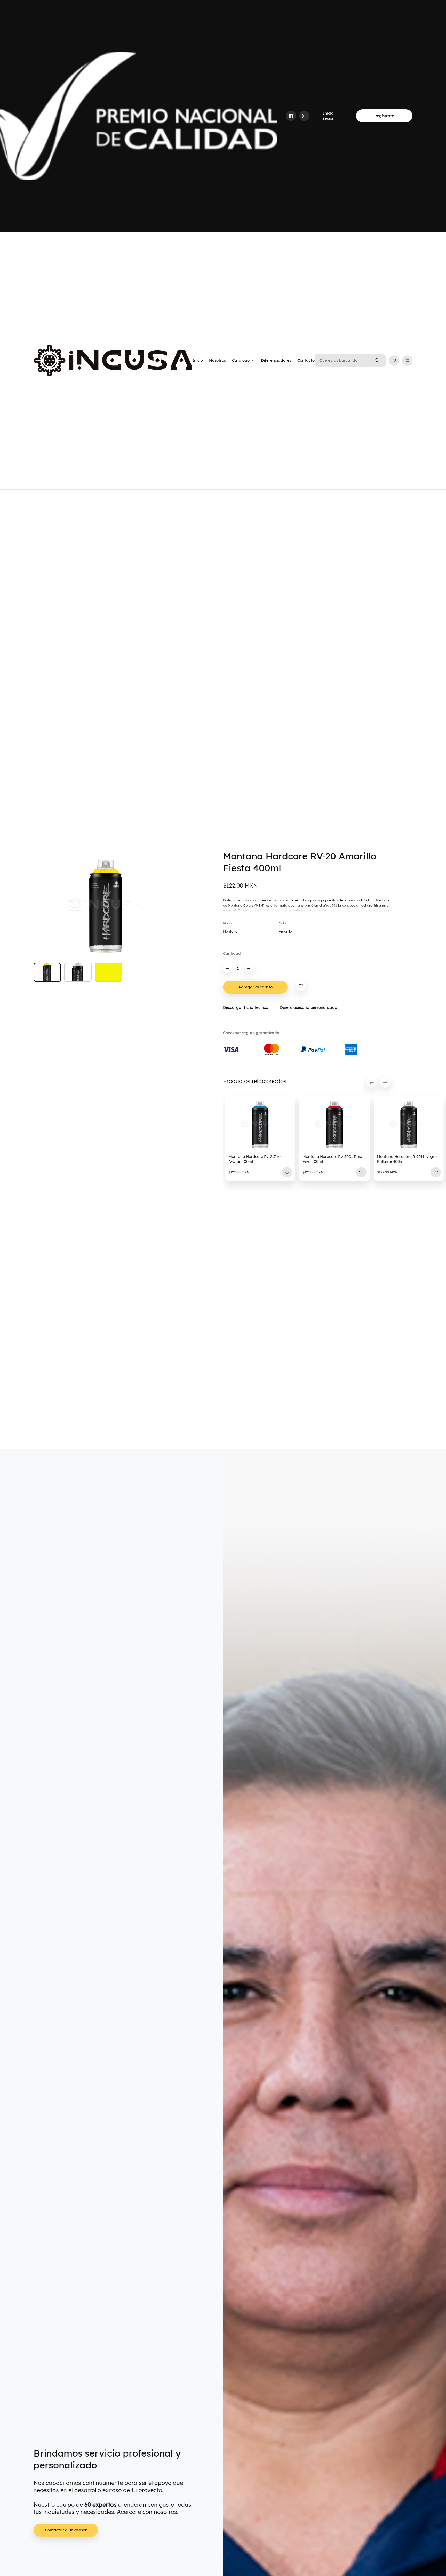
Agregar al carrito (255, 987)
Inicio (198, 360)
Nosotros (217, 360)
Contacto (306, 360)
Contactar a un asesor (66, 2530)
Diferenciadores (276, 360)
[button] (372, 1083)
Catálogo (241, 360)
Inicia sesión (329, 116)
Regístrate (384, 116)
